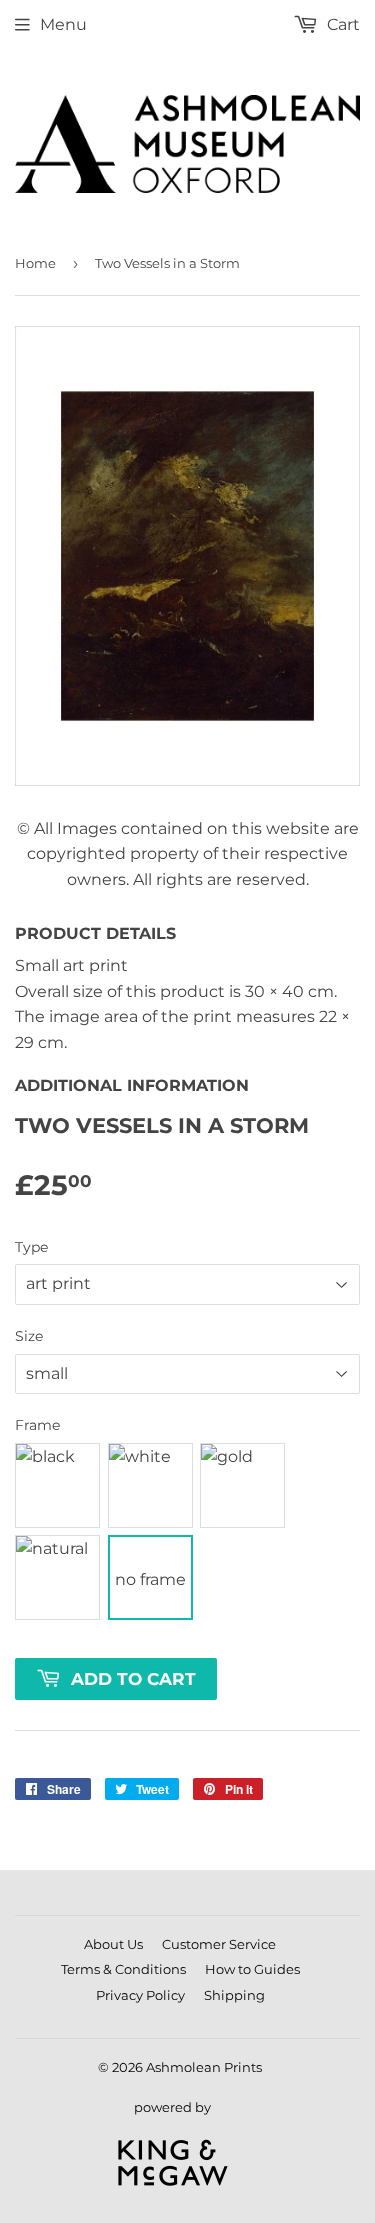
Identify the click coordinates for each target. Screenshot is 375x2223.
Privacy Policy (140, 1995)
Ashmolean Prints (204, 2067)
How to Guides (252, 1969)
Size (29, 1336)
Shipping (234, 1995)
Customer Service (219, 1944)
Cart (341, 24)
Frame (37, 1425)
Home (35, 263)
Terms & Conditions (123, 1969)
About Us (113, 1944)
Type (31, 1247)
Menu (63, 24)
